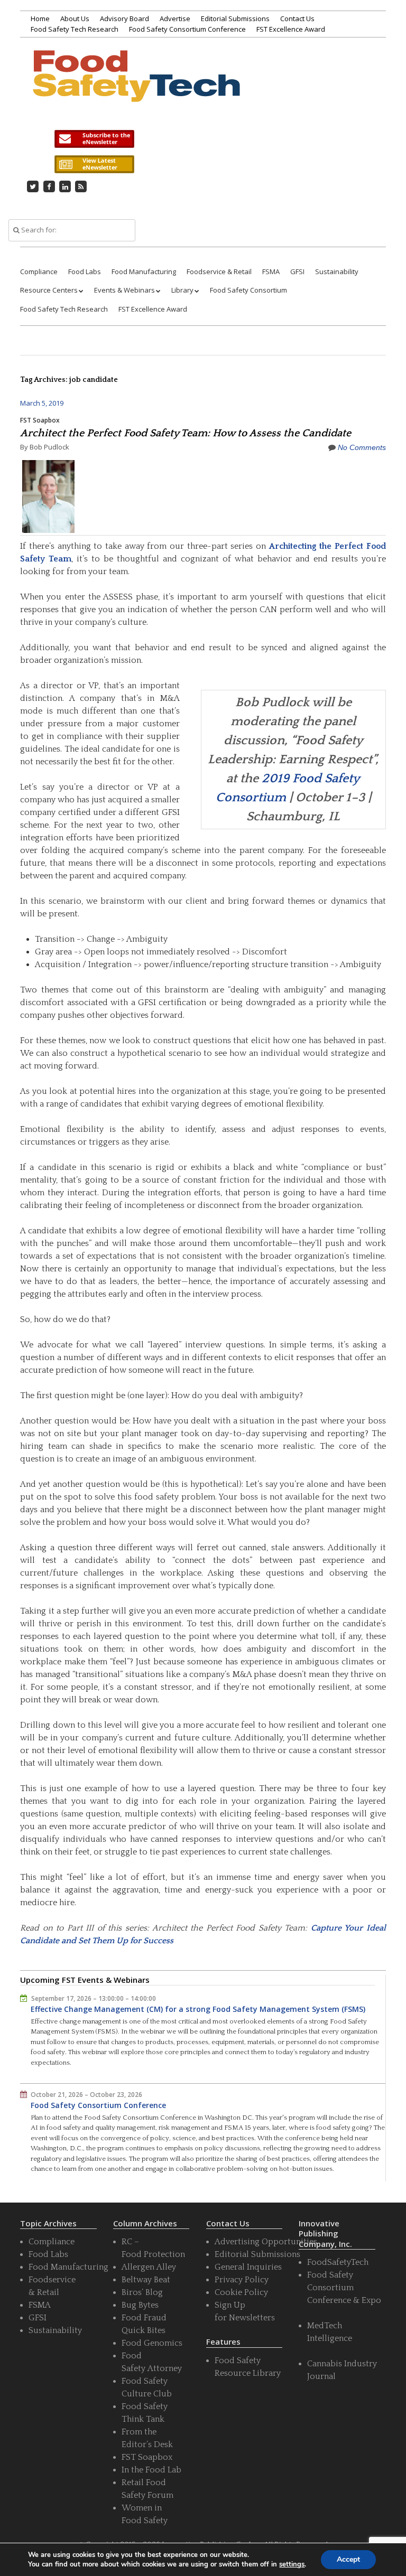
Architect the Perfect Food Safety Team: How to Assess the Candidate (186, 433)
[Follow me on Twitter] (33, 186)
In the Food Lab (151, 2470)
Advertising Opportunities (266, 2242)
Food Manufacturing (144, 271)
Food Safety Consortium (248, 290)
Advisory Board (124, 18)
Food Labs (85, 271)
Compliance (39, 271)
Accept (348, 2559)
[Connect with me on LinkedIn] (65, 186)
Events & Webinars (124, 290)
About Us (75, 18)
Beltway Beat (146, 2280)
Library (182, 290)
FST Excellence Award (291, 29)
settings (292, 2564)
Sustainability (337, 271)
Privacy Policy (242, 2280)
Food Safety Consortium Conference (187, 29)
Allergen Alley (149, 2267)
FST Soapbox (40, 420)
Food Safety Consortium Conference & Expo (344, 2288)
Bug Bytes (140, 2305)
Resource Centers (49, 290)
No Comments (362, 447)
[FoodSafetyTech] (136, 89)
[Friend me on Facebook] (49, 186)
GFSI (297, 271)
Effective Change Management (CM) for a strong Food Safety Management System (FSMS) (198, 2009)
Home (40, 18)
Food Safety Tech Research (75, 29)
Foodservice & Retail (219, 271)
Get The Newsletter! (94, 139)
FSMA (271, 271)
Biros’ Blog (142, 2292)
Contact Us (297, 18)
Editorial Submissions (235, 18)
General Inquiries (248, 2267)
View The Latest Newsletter (94, 164)
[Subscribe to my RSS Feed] (81, 186)
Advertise (175, 18)
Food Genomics (152, 2343)
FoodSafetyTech (338, 2262)
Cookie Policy (241, 2292)
